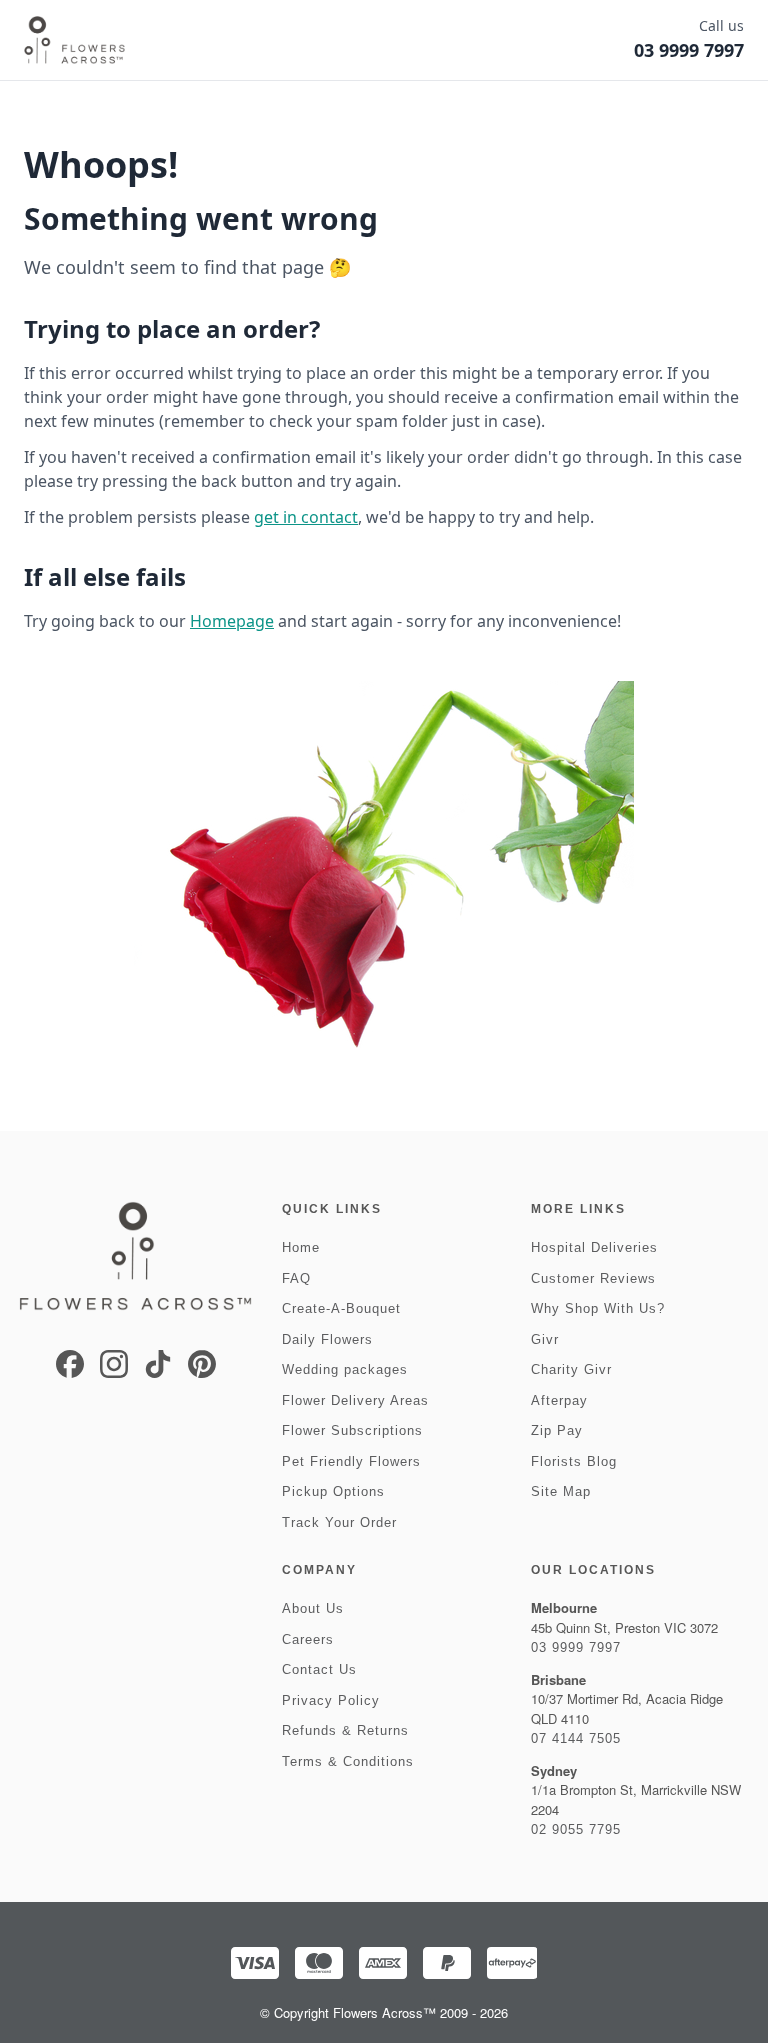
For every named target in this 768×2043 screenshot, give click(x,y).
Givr (545, 1339)
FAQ (296, 1278)
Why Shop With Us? (598, 1308)
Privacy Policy (331, 1700)
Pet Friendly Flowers (351, 1461)
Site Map (561, 1491)
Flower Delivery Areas (355, 1400)
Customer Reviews (593, 1278)
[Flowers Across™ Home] (74, 40)
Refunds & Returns (345, 1730)
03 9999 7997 (576, 1647)
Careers (308, 1639)
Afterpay (559, 1400)
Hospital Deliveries (594, 1247)
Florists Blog (574, 1461)
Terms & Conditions (348, 1761)
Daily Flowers (327, 1339)
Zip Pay (557, 1430)
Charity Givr (571, 1369)
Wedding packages (345, 1369)
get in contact (306, 517)
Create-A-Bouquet (341, 1308)
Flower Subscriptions (352, 1430)
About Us (313, 1608)
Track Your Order (339, 1522)
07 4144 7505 (576, 1738)
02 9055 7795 (576, 1829)
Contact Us (319, 1669)
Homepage (232, 621)
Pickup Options (333, 1491)
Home (301, 1247)
